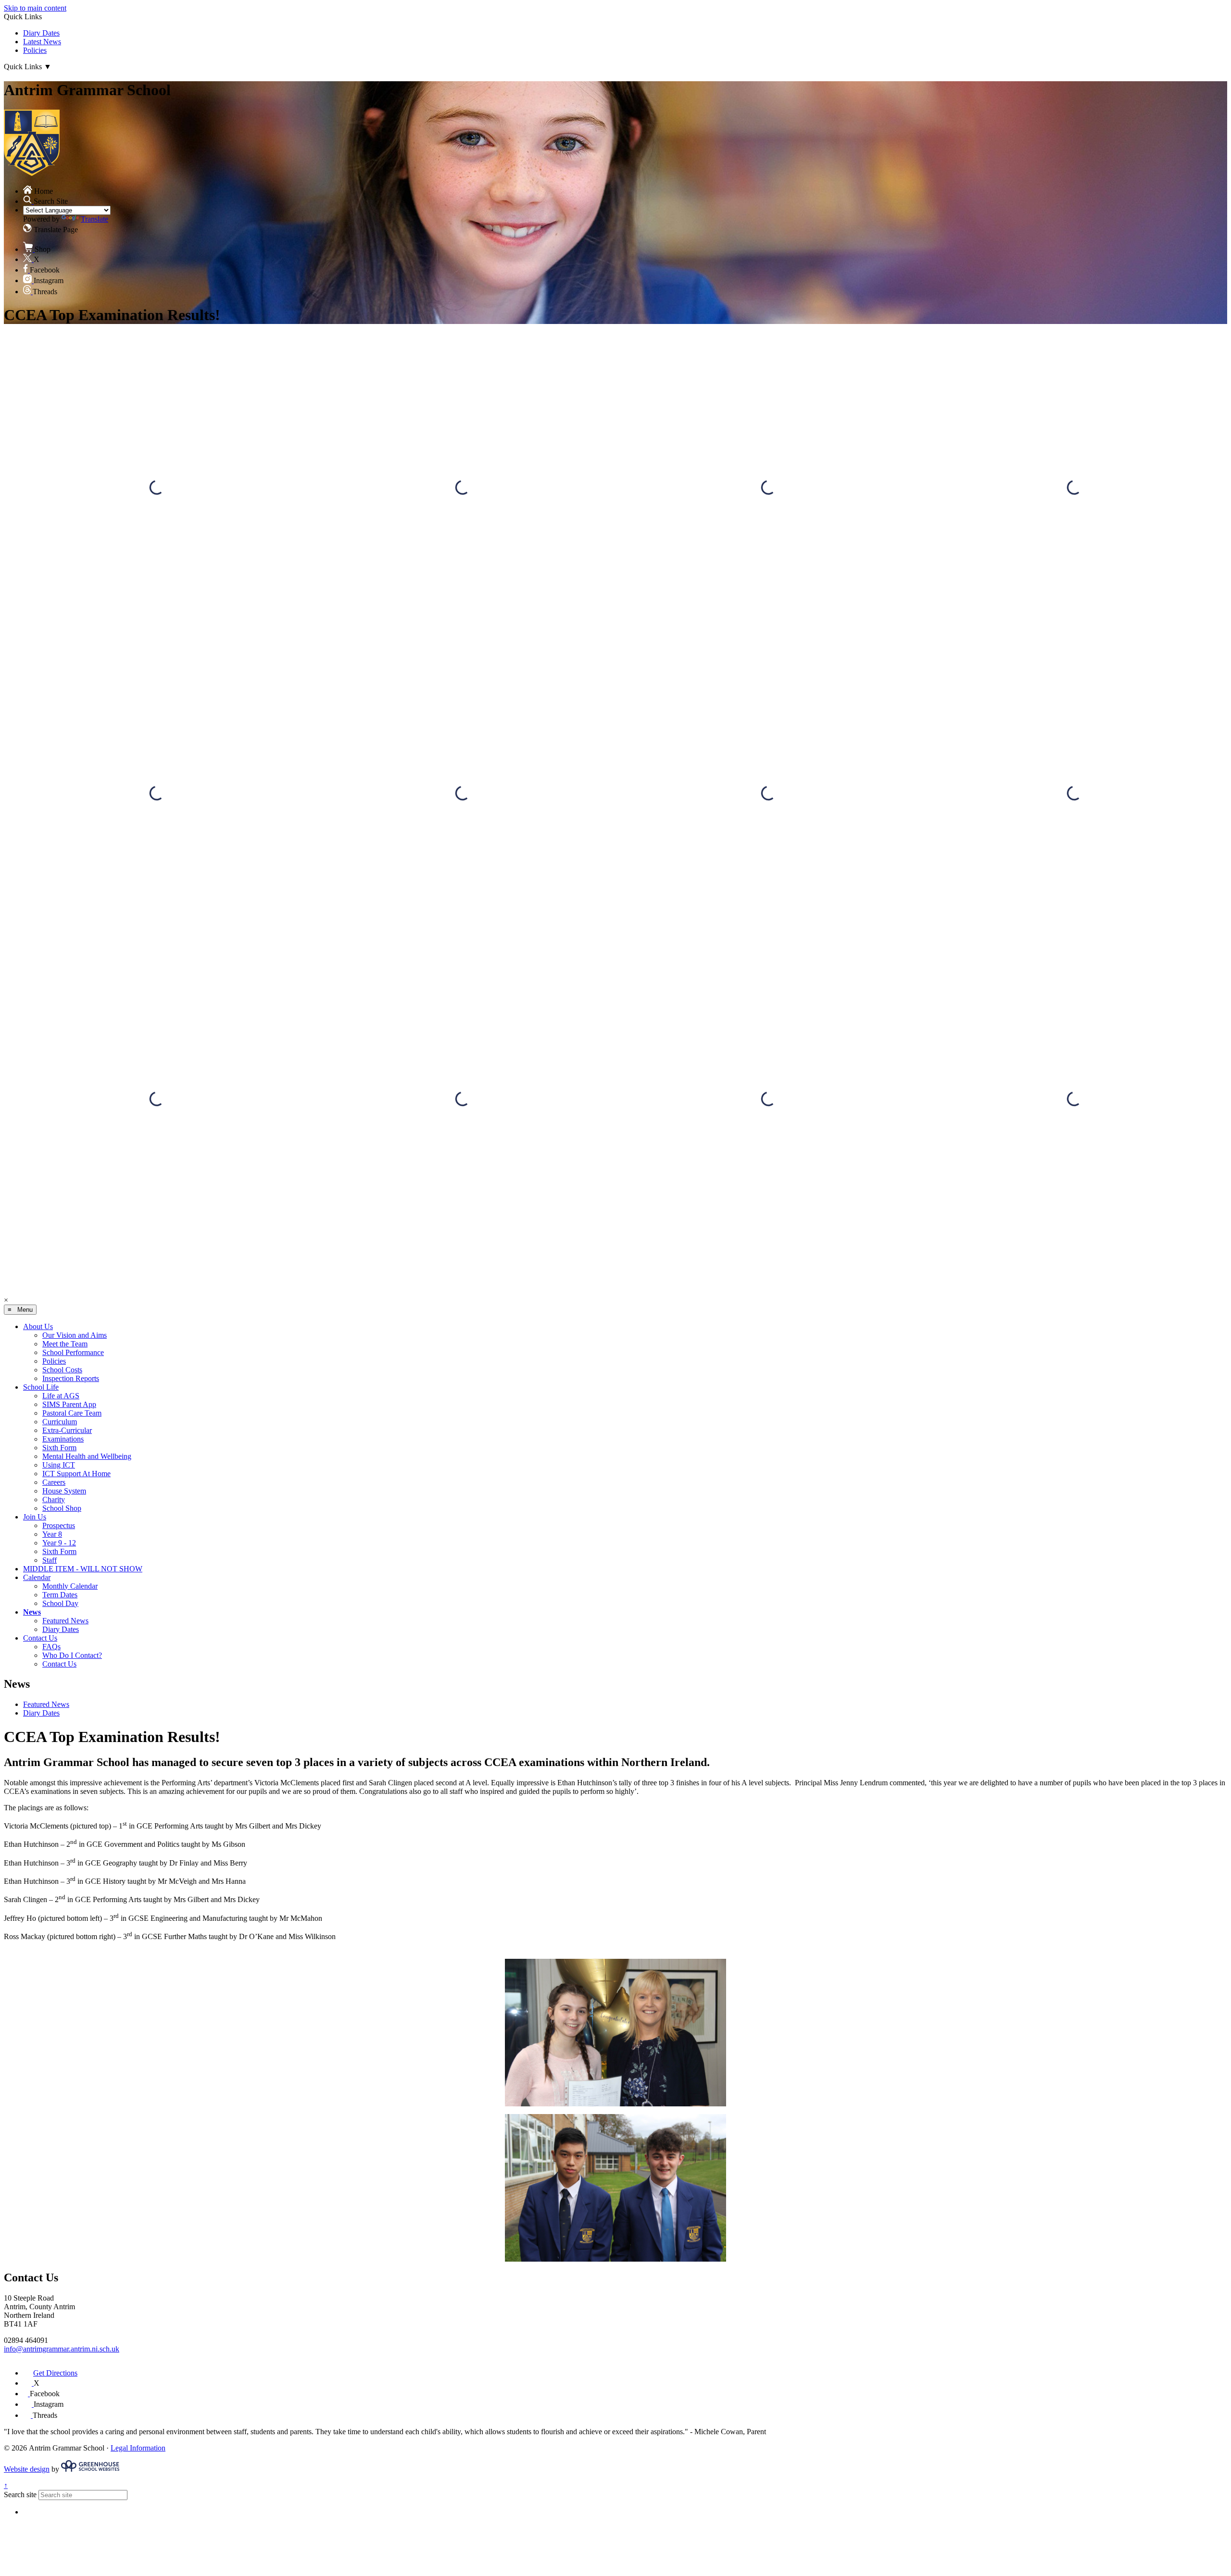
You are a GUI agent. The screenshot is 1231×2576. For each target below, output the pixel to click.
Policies (35, 50)
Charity (54, 1500)
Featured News (65, 1621)
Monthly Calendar (70, 1586)
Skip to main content (35, 8)
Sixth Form (59, 1448)
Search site (20, 2495)
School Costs (62, 1370)
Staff (50, 1560)
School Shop (62, 1508)
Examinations (63, 1439)
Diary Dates (41, 33)
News (32, 1612)
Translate (94, 219)
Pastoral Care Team (72, 1413)
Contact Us (40, 1638)
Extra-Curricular (67, 1430)
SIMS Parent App (69, 1404)
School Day (60, 1603)
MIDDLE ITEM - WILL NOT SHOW (83, 1569)
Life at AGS (61, 1396)
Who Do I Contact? (72, 1655)
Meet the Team (65, 1344)
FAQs (51, 1647)
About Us (38, 1326)
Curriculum (60, 1422)
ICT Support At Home (76, 1474)
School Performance (73, 1352)
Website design (27, 2469)
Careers (54, 1482)
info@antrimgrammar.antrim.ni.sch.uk (62, 2349)
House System (64, 1491)
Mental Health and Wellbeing (87, 1456)
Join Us (35, 1517)
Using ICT (59, 1465)
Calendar (37, 1577)
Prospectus (59, 1525)
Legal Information (138, 2448)
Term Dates (60, 1595)
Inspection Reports (71, 1378)
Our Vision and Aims (75, 1335)
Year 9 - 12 (59, 1543)
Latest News (42, 42)
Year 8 (52, 1534)
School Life (41, 1387)
